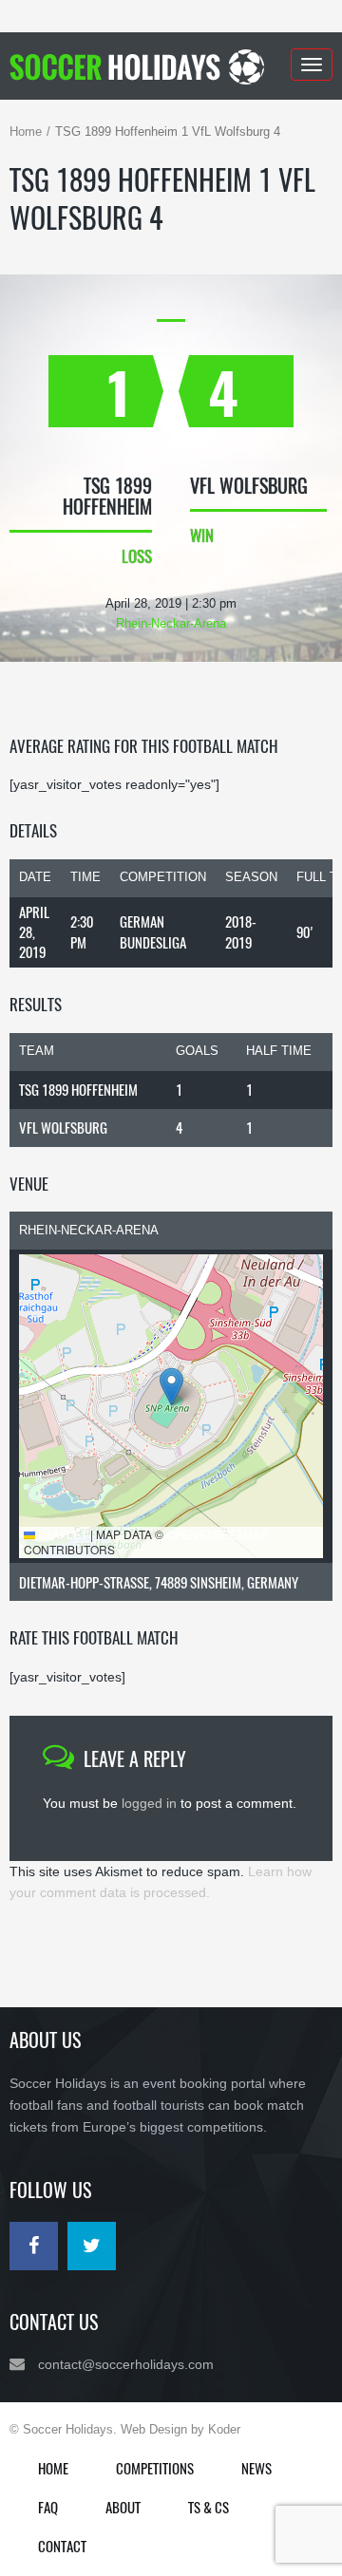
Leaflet (61, 1534)
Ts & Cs (209, 2507)
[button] (171, 1387)
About (123, 2507)
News (256, 2468)
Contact (62, 2546)
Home (26, 132)
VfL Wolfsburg (63, 1127)
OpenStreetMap (217, 1534)
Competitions (155, 2468)
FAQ (48, 2507)
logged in (149, 1803)
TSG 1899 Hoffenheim (78, 1089)
